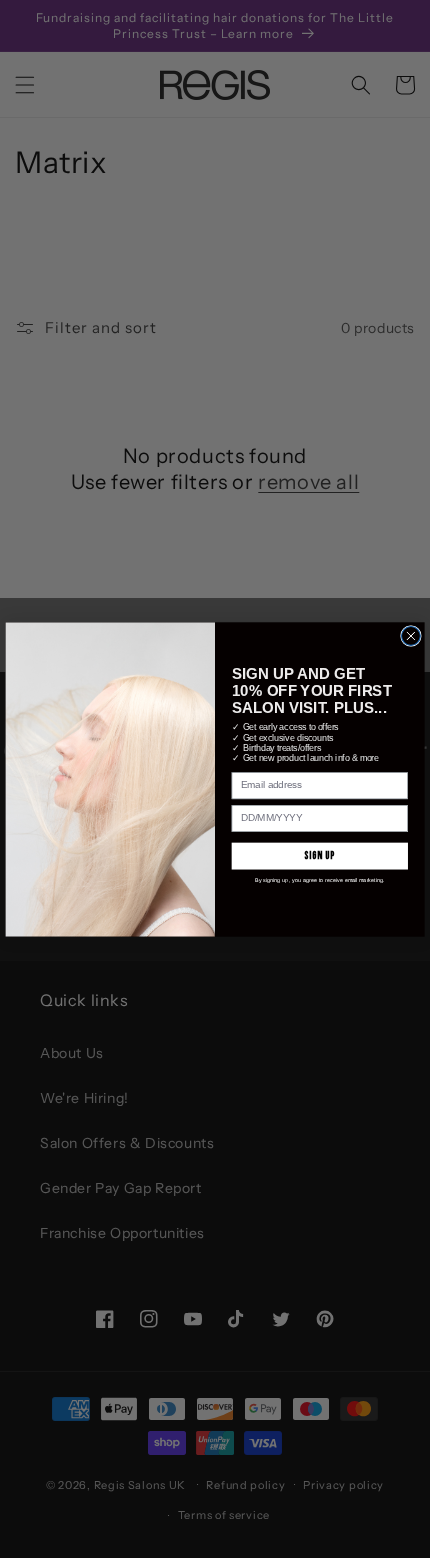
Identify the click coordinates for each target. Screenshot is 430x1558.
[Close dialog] (411, 635)
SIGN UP (319, 855)
